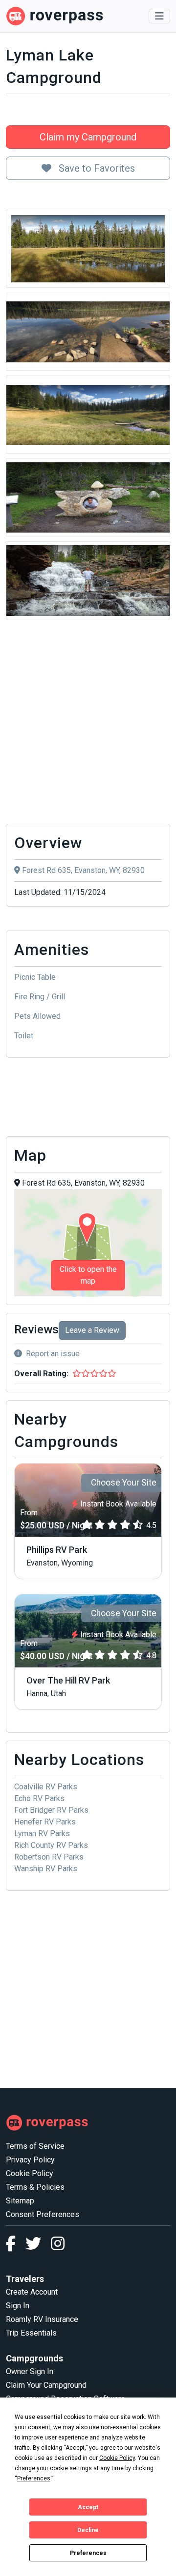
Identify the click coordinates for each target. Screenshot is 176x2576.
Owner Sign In (30, 2371)
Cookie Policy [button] (117, 2458)
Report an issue (53, 1354)
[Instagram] (58, 2247)
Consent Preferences (43, 2214)
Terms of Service (35, 2146)
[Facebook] (16, 2247)
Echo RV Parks (39, 1798)
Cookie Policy (30, 2173)
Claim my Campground (88, 137)
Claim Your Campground (46, 2385)
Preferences (88, 2553)
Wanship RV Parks (46, 1869)
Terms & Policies (35, 2187)
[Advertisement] (88, 724)
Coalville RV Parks (46, 1787)
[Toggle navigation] (159, 16)
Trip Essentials (31, 2333)
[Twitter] (38, 2247)
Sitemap (20, 2201)
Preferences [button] (34, 2478)
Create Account (32, 2292)
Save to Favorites (96, 168)
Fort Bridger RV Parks (51, 1810)
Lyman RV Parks (42, 1833)
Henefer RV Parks (45, 1822)
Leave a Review (92, 1330)
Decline (88, 2530)
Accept (88, 2507)
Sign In (18, 2306)
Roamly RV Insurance (42, 2319)
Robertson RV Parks (49, 1857)
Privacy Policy (30, 2160)
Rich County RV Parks (51, 1845)
